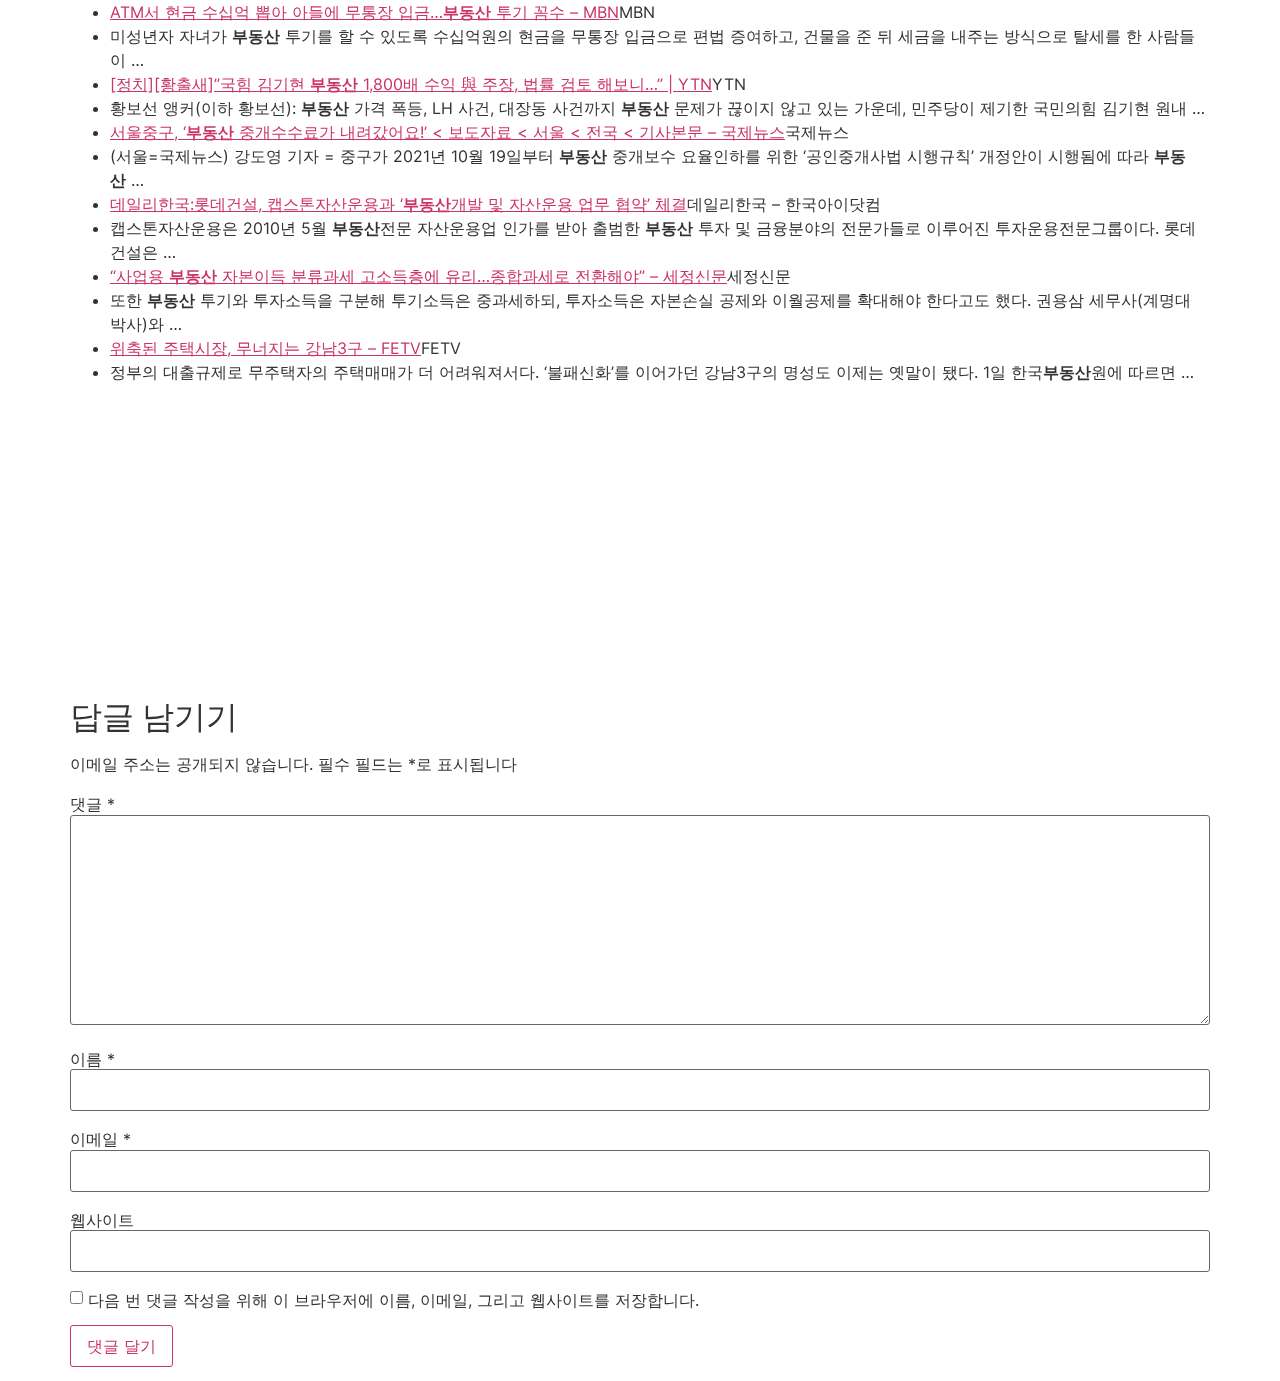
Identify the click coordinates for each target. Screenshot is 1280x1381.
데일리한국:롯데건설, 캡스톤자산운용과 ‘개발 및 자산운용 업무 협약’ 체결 (398, 204)
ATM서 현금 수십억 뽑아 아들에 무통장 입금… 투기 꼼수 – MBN (364, 12)
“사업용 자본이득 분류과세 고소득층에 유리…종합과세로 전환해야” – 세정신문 (418, 276)
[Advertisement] (640, 534)
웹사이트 (102, 1220)
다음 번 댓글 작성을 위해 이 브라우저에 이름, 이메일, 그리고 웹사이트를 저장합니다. (393, 1300)
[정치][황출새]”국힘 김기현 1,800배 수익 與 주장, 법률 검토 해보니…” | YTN (411, 84)
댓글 (92, 804)
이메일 (100, 1139)
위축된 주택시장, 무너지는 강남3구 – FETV (265, 348)
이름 (92, 1059)
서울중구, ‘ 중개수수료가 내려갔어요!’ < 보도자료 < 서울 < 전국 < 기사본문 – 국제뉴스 (447, 132)
